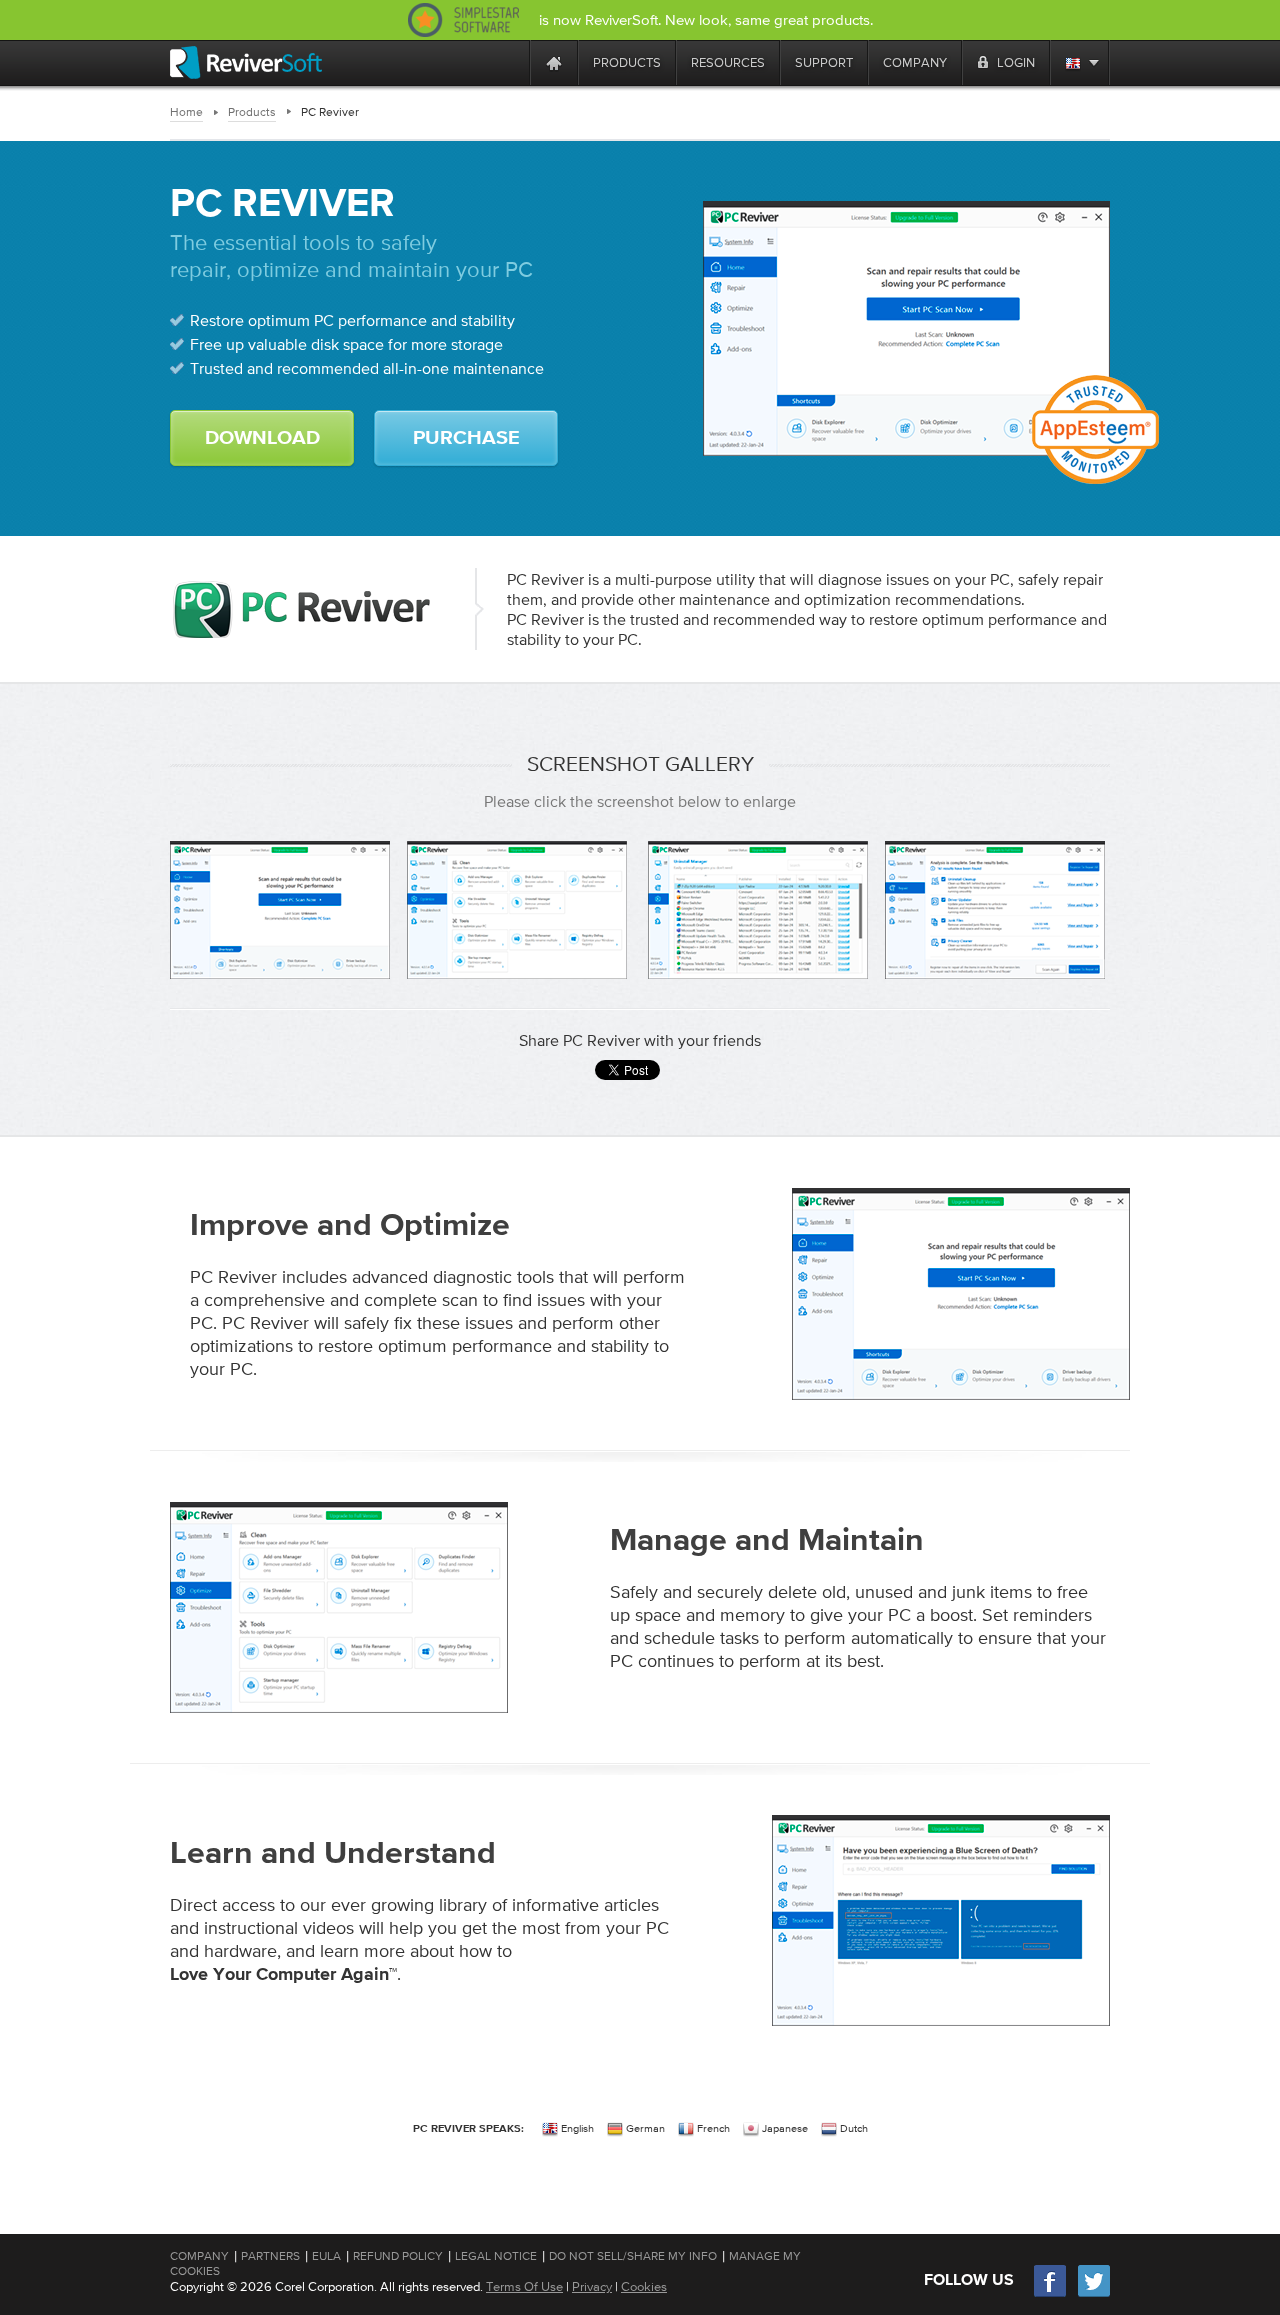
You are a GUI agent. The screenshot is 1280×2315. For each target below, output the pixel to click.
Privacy (592, 2286)
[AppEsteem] (1095, 429)
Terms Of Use (524, 2286)
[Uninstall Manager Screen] (758, 910)
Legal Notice (496, 2256)
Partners (270, 2256)
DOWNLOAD (262, 438)
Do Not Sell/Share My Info (633, 2256)
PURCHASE (466, 438)
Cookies (644, 2286)
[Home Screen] (280, 910)
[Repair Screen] (995, 910)
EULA (326, 2256)
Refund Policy (398, 2256)
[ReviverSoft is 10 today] (510, 62)
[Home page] (554, 62)
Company (199, 2256)
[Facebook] (1051, 2294)
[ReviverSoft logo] (246, 62)
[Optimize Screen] (517, 910)
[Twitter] (1094, 2294)
